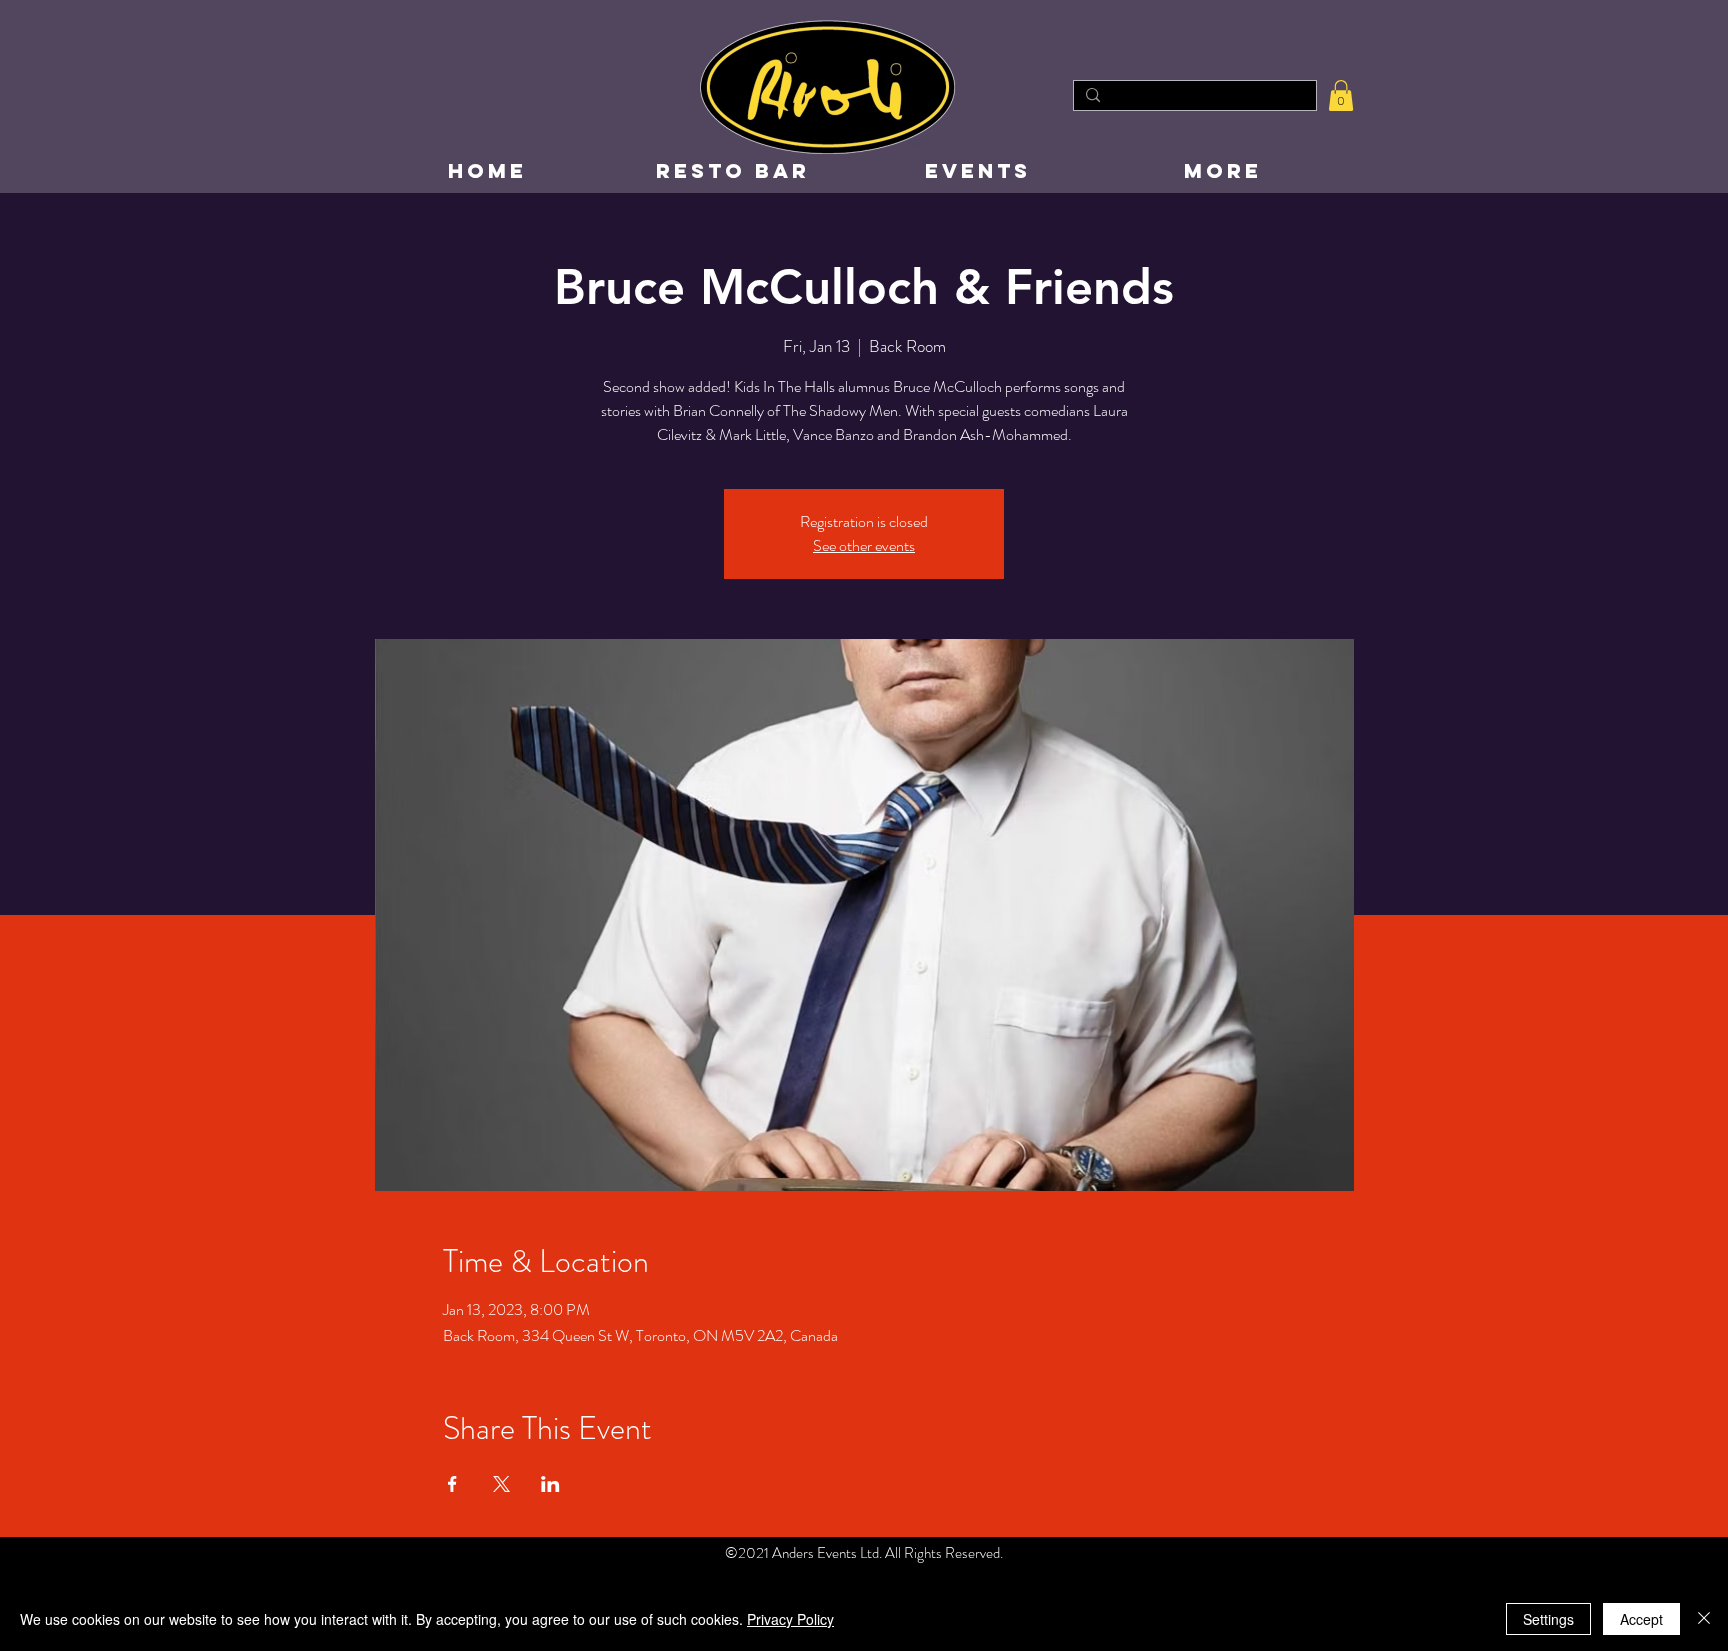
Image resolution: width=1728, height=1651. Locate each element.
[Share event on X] (501, 1484)
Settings (1548, 1619)
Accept (1641, 1619)
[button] (1341, 95)
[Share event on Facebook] (452, 1484)
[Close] (1704, 1619)
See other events (864, 545)
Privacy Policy (790, 1619)
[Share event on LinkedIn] (550, 1484)
